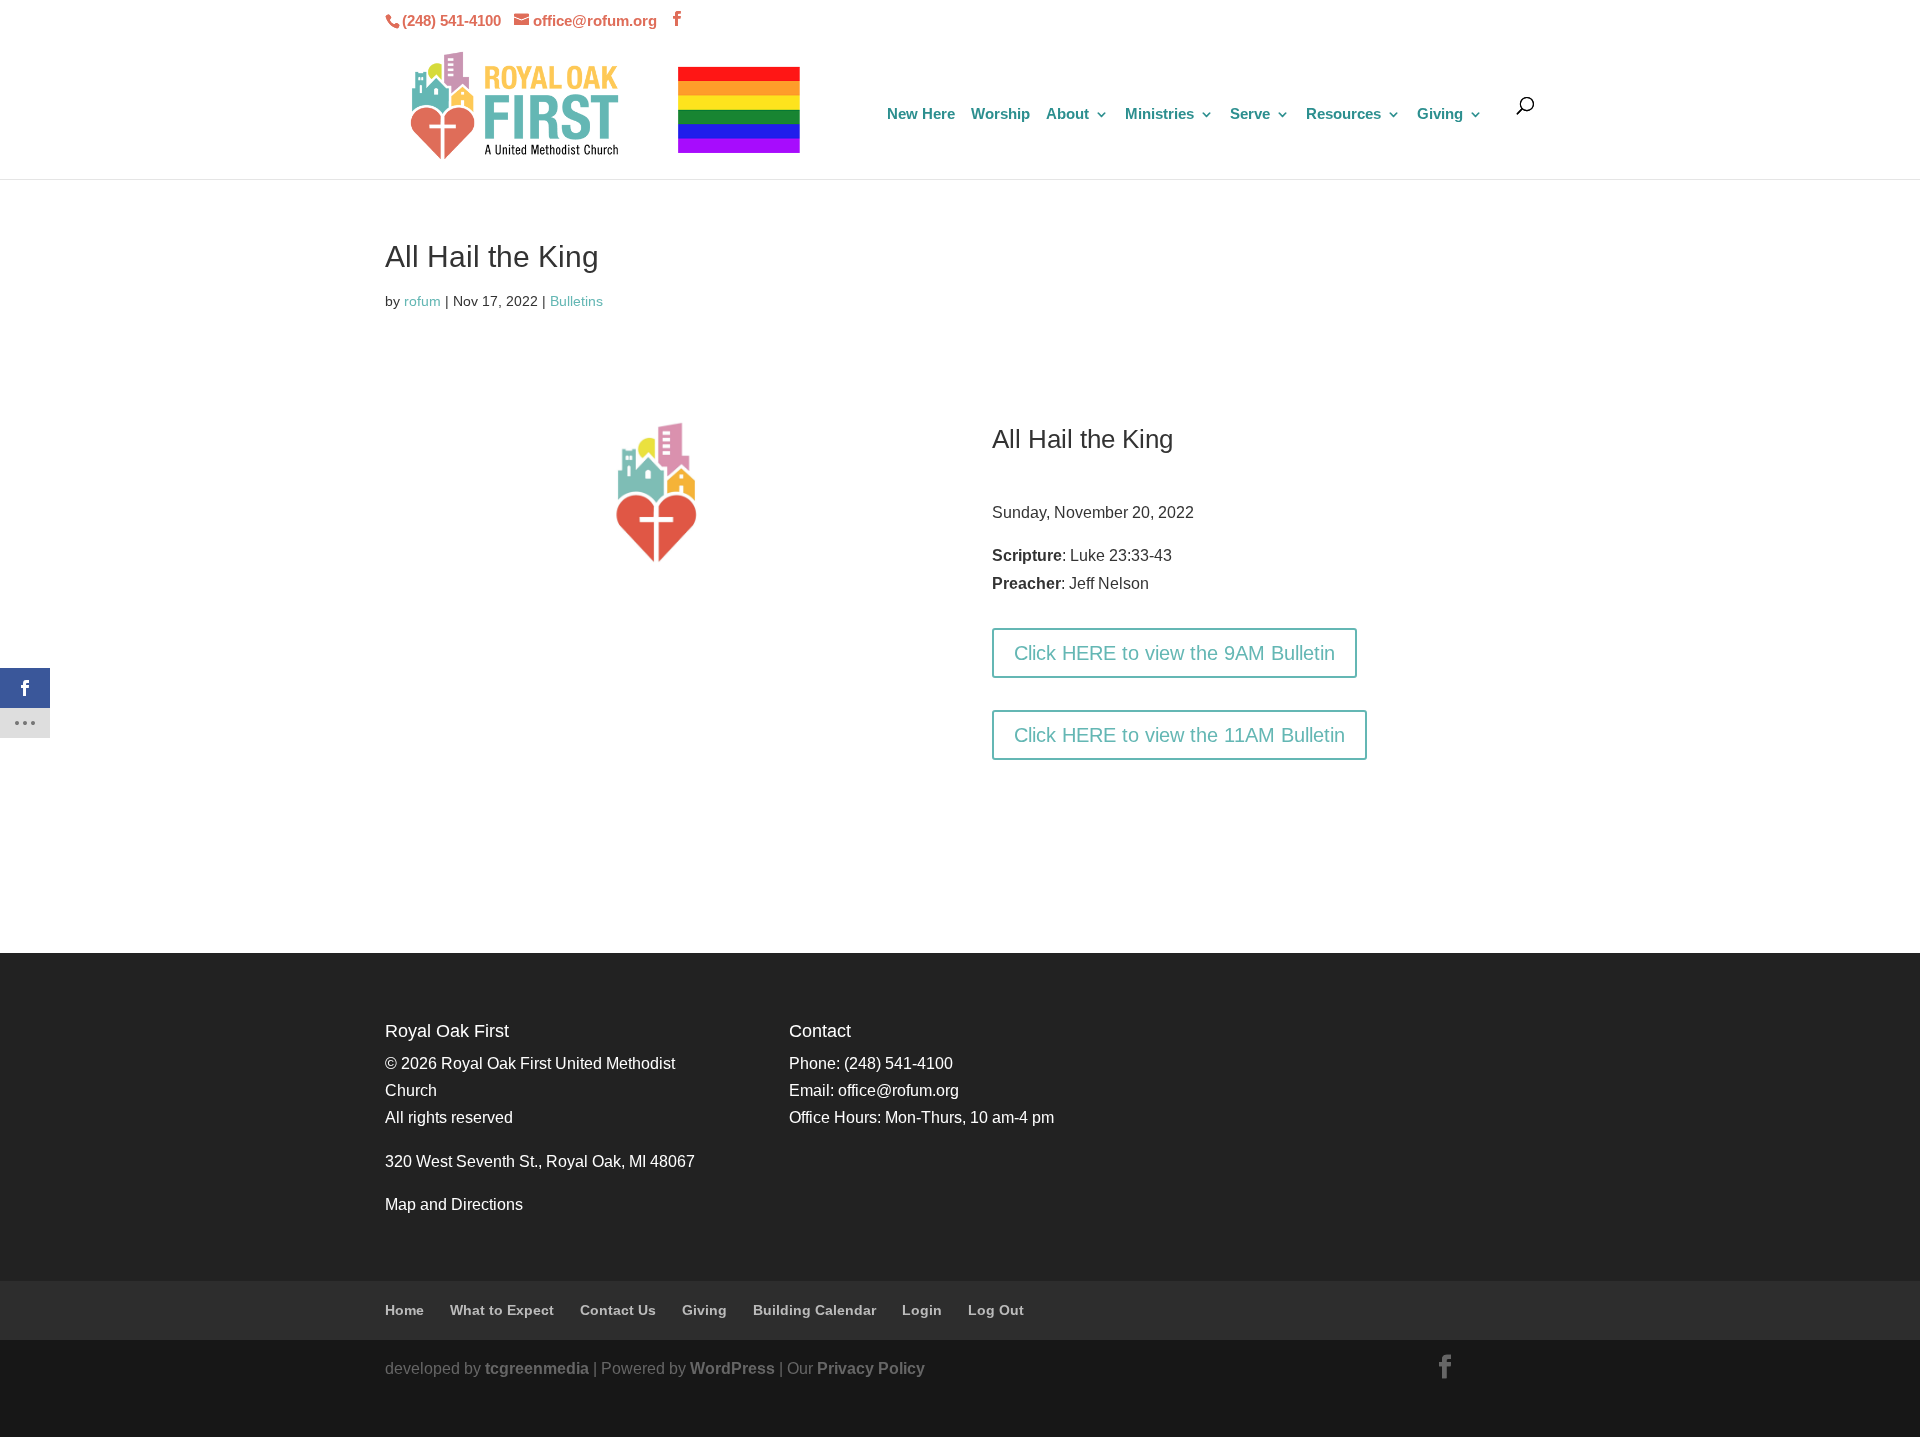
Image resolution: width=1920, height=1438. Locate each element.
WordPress (732, 1368)
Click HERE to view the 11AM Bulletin (1179, 735)
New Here (921, 114)
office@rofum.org (898, 1090)
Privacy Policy (871, 1368)
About (1067, 114)
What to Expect (502, 1310)
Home (404, 1310)
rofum (422, 301)
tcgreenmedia (537, 1368)
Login (922, 1310)
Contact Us (618, 1310)
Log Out (996, 1310)
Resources (1343, 114)
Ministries (1159, 114)
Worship (1000, 114)
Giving (1440, 114)
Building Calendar (814, 1310)
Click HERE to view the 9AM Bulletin (1174, 653)
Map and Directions (454, 1204)
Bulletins (576, 301)
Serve (1250, 114)
